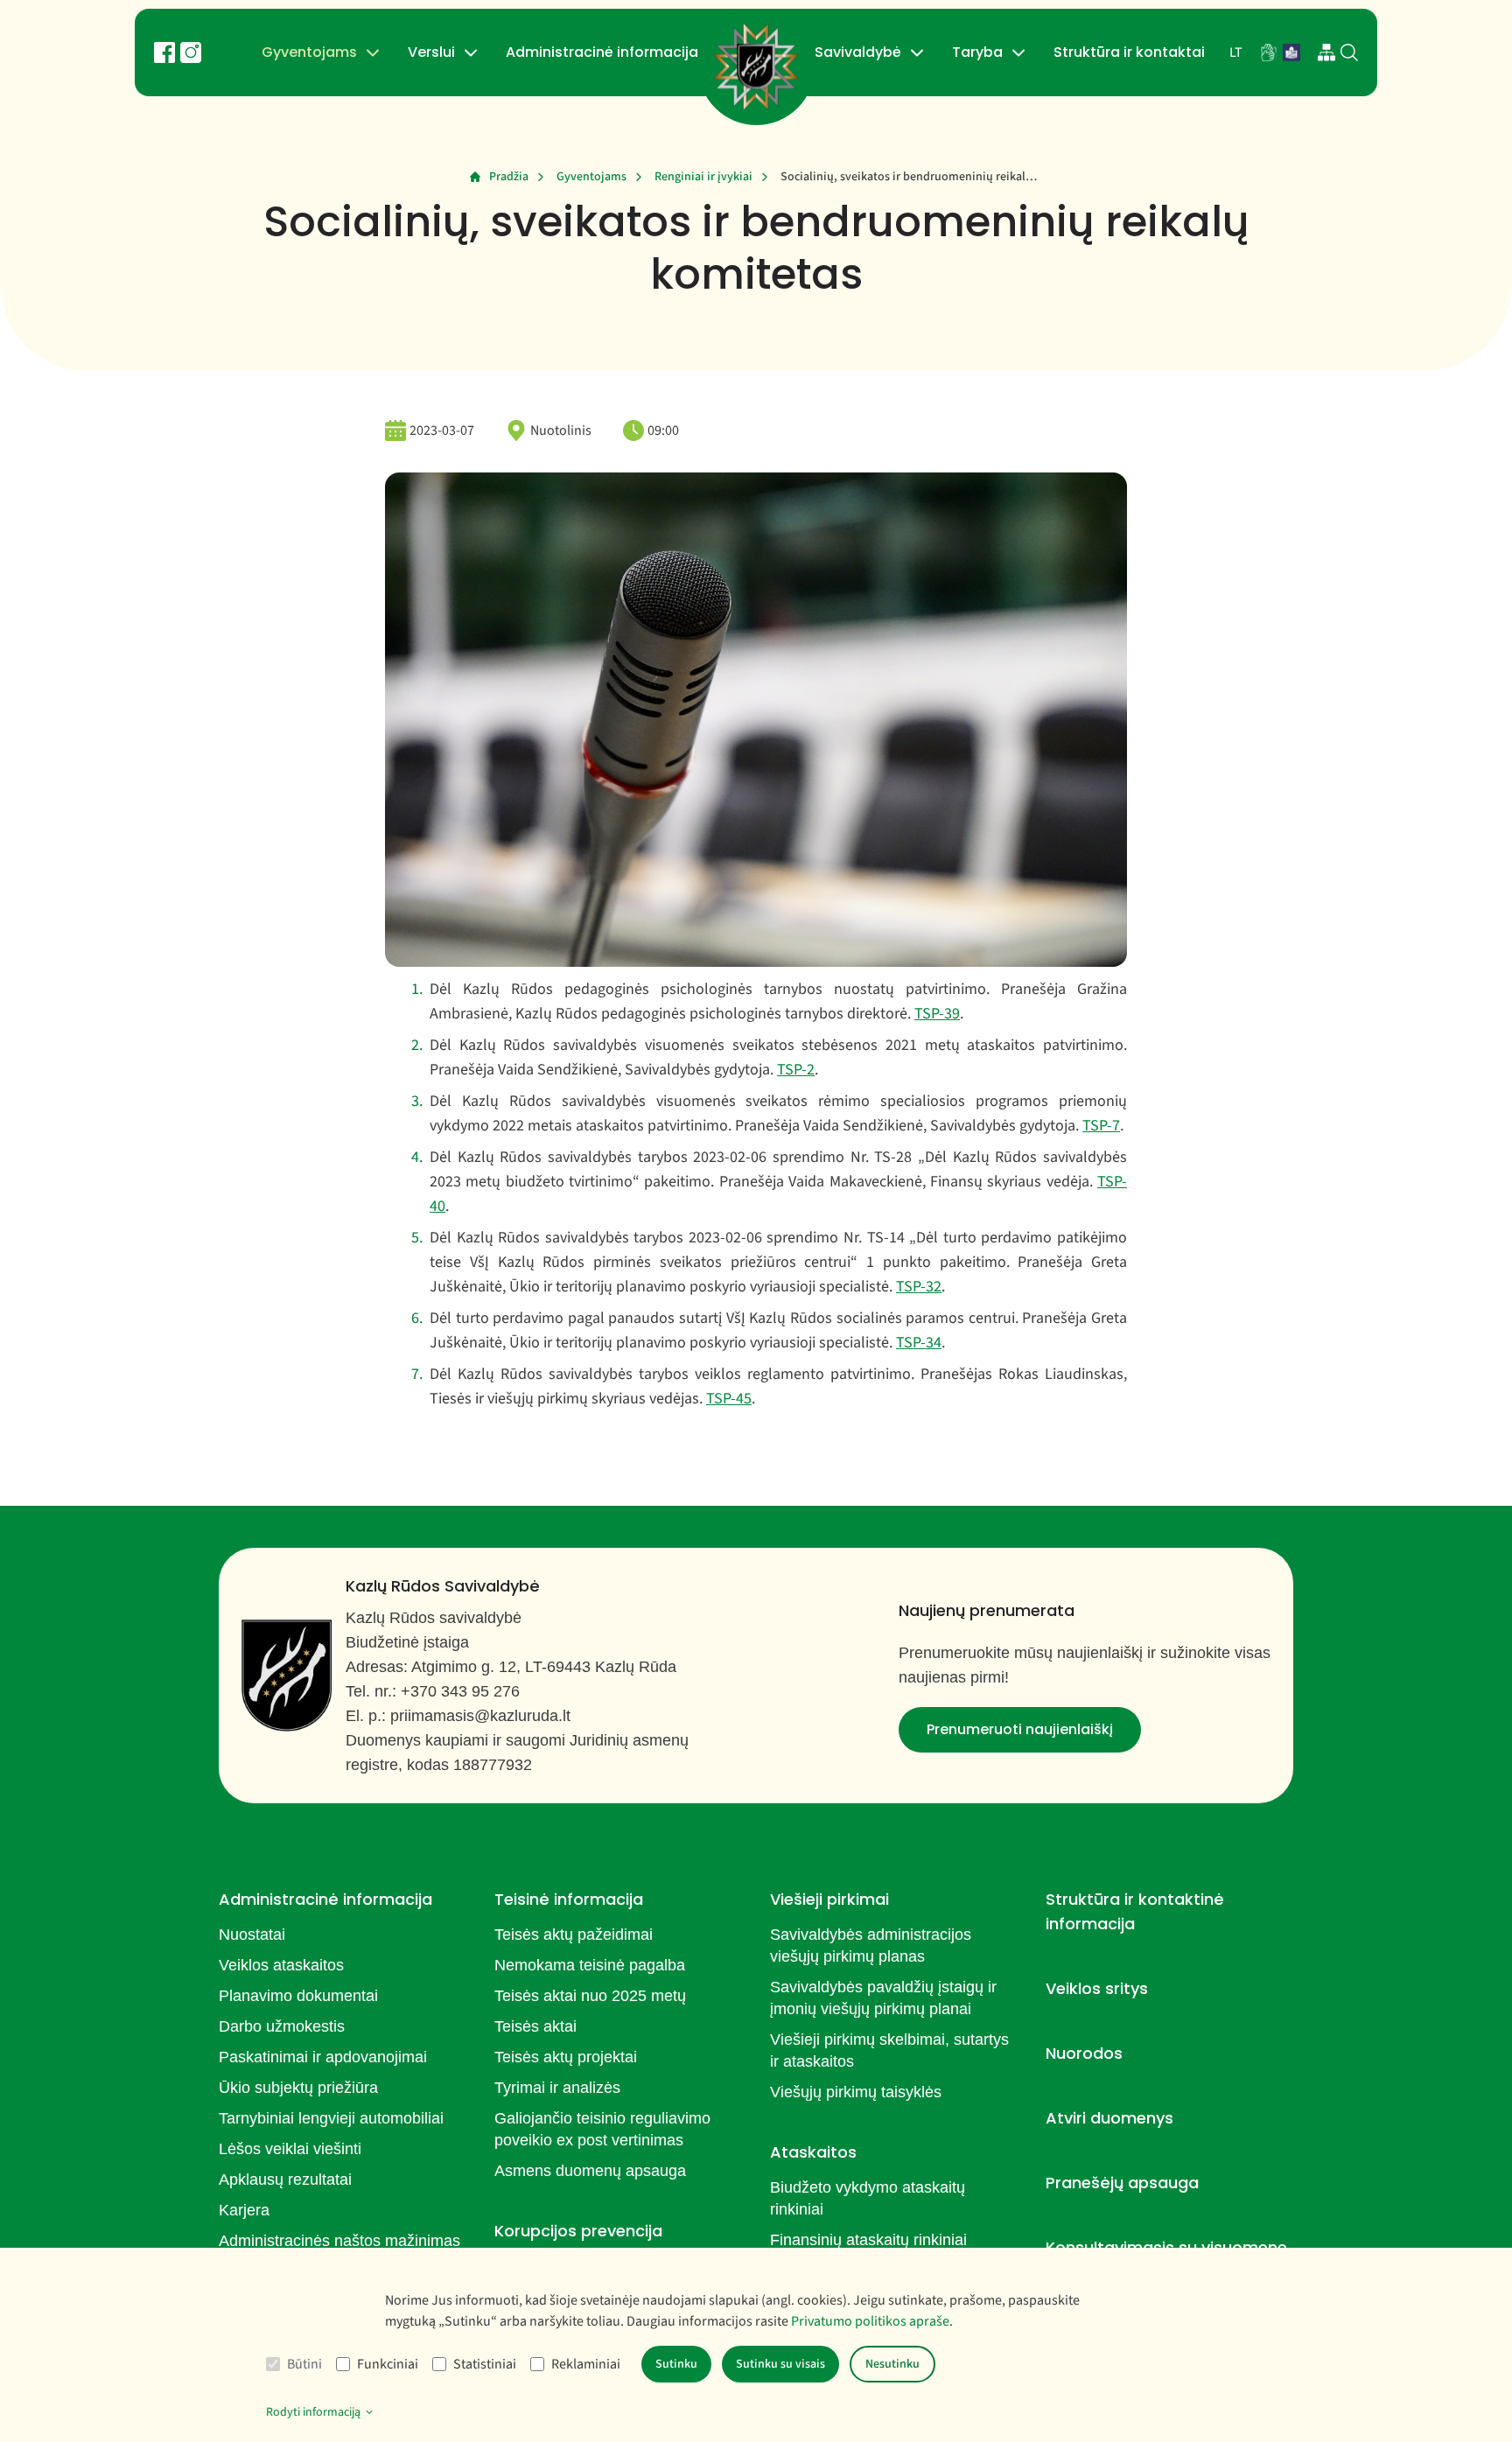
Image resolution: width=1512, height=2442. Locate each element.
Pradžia (509, 177)
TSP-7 (1101, 1126)
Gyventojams (309, 52)
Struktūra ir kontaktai (1129, 52)
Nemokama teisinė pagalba (590, 1965)
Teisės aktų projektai (566, 2057)
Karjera (244, 2210)
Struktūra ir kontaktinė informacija (1135, 1911)
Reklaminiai (586, 2364)
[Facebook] (164, 52)
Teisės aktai (535, 2026)
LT (1236, 52)
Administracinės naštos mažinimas (339, 2241)
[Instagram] (191, 52)
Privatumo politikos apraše (870, 2321)
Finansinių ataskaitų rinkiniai (868, 2240)
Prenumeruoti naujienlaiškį (1020, 1729)
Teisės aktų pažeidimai (574, 1935)
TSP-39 (937, 1014)
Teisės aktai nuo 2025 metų (590, 1996)
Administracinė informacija (602, 52)
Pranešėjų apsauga (1122, 2183)
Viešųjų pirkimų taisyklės (856, 2092)
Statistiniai (485, 2364)
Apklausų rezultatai (285, 2180)
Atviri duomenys (1109, 2118)
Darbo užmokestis (282, 2026)
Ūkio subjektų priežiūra (298, 2088)
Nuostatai (252, 1935)
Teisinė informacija (569, 1899)
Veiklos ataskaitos (281, 1965)
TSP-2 (796, 1070)
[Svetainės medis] (1326, 52)
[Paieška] (1349, 52)
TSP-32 (919, 1287)
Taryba (977, 52)
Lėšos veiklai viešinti (290, 2149)
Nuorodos (1084, 2053)
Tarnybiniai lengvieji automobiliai (331, 2118)
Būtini (304, 2364)
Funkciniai (388, 2364)
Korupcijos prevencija (578, 2231)
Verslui (431, 52)
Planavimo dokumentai (298, 1996)
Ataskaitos (813, 2152)
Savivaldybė (858, 52)
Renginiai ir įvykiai (703, 177)
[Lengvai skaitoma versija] (1291, 52)
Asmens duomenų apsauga (590, 2171)
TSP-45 (729, 1399)
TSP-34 (919, 1343)
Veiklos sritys (1097, 1988)
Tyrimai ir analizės (557, 2088)
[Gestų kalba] (1269, 52)
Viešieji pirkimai (829, 1899)
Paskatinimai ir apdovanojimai (323, 2057)
